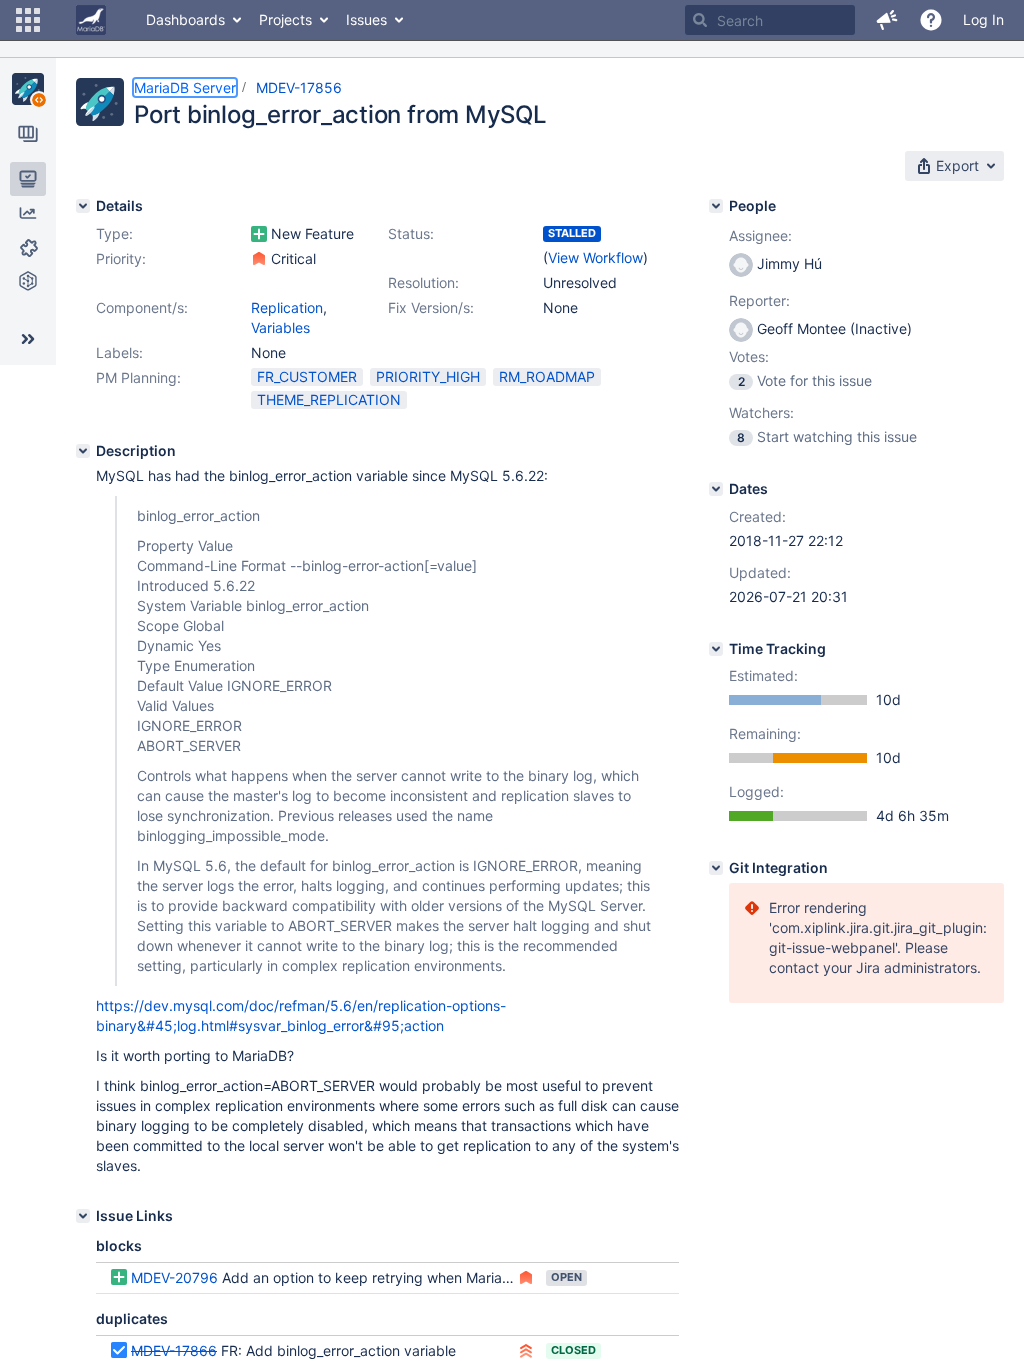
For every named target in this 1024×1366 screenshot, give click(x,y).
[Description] (83, 451)
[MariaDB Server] (28, 89)
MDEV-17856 (299, 87)
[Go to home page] (91, 20)
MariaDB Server (185, 87)
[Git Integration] (716, 868)
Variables (280, 327)
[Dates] (716, 489)
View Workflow (595, 257)
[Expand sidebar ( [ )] (28, 339)
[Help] (931, 20)
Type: (114, 233)
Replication (287, 307)
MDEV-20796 (174, 1277)
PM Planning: (138, 377)
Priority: (121, 258)
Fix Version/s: (431, 307)
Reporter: (759, 300)
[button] (28, 20)
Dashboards (185, 19)
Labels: (119, 352)
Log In (983, 19)
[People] (716, 206)
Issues (366, 19)
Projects (285, 19)
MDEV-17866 (174, 1350)
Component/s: (142, 307)
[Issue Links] (83, 1216)
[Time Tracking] (716, 649)
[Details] (83, 206)
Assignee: (760, 235)
